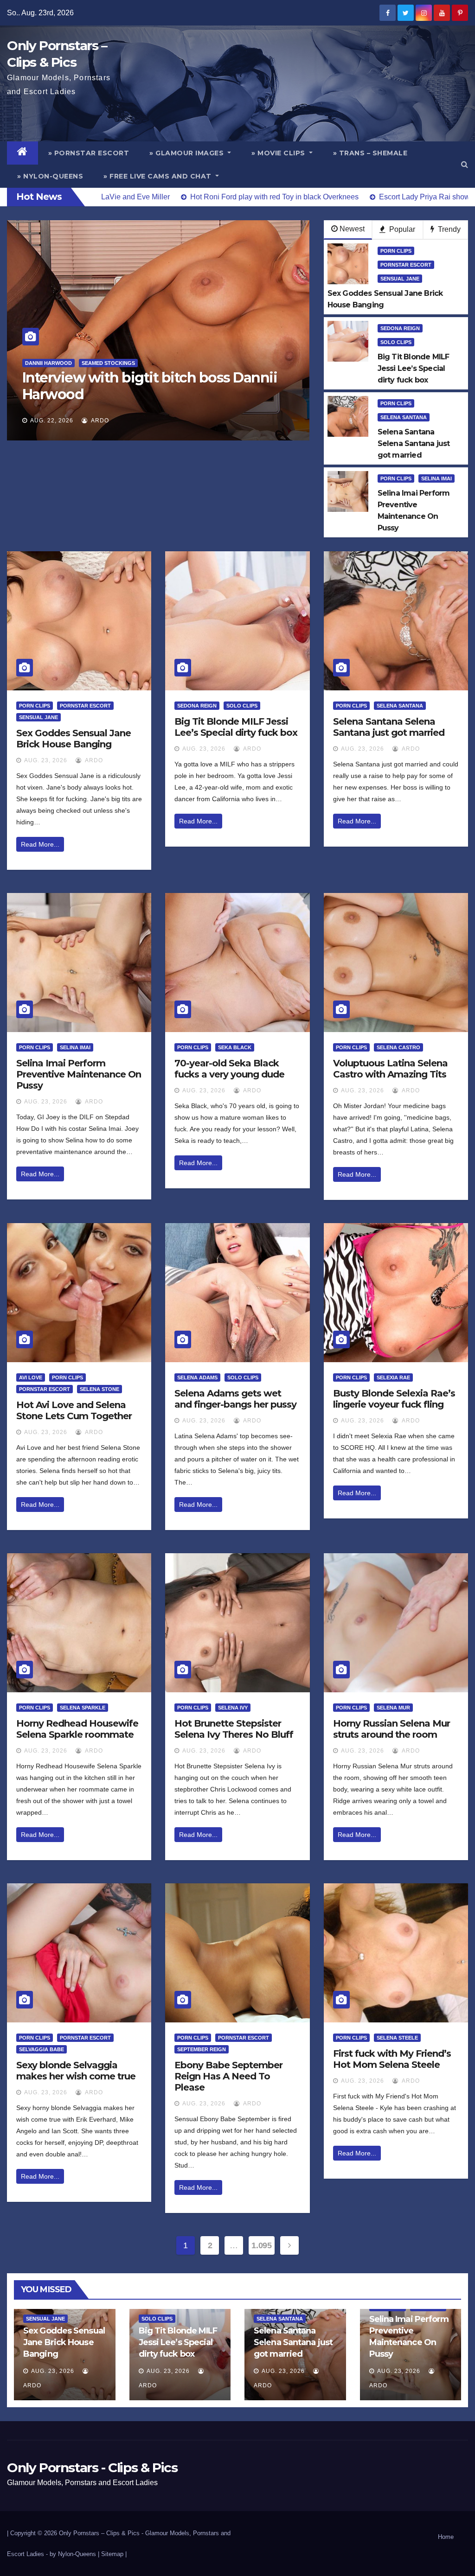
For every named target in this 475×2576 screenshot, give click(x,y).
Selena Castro (398, 1047)
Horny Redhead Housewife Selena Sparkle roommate (77, 1729)
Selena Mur (393, 1708)
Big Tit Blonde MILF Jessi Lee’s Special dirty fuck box (236, 727)
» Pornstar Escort (89, 153)
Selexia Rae (393, 1377)
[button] (465, 164)
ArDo (99, 421)
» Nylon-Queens (50, 176)
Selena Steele (397, 2038)
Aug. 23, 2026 (46, 760)
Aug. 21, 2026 (52, 421)
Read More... (40, 844)
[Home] (22, 153)
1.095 (261, 2245)
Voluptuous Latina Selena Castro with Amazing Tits (390, 1069)
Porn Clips (396, 251)
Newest (352, 229)
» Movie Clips (279, 153)
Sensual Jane (400, 279)
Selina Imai (436, 478)
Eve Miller (40, 363)
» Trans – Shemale (370, 153)
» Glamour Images (188, 153)
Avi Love (31, 1377)
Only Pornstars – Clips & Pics (99, 2533)
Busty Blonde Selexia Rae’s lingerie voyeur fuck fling (394, 1399)
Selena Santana (404, 417)
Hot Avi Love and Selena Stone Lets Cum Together (74, 1410)
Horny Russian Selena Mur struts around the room (392, 1729)
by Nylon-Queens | (75, 2554)
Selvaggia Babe (42, 2049)
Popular (401, 229)
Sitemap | (114, 2554)
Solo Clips (396, 342)
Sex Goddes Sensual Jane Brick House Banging (74, 739)
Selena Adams (197, 1377)
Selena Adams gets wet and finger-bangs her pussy (235, 1399)
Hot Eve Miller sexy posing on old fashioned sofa (131, 386)
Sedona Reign (400, 328)
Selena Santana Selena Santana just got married (389, 727)
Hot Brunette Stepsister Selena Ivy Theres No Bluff (234, 1729)
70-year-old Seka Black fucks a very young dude (229, 1069)
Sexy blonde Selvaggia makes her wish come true (76, 2071)
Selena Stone (99, 1389)
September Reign (202, 2049)
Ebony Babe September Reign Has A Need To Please (228, 2076)
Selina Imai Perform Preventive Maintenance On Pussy (79, 1074)
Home (446, 2537)
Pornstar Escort (406, 265)
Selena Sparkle (83, 1708)
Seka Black (235, 1047)
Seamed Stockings (92, 363)
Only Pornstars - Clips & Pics (92, 2468)
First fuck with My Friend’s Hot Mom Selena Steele (392, 2059)
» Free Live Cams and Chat (158, 176)
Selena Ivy (233, 1708)
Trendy (448, 229)
